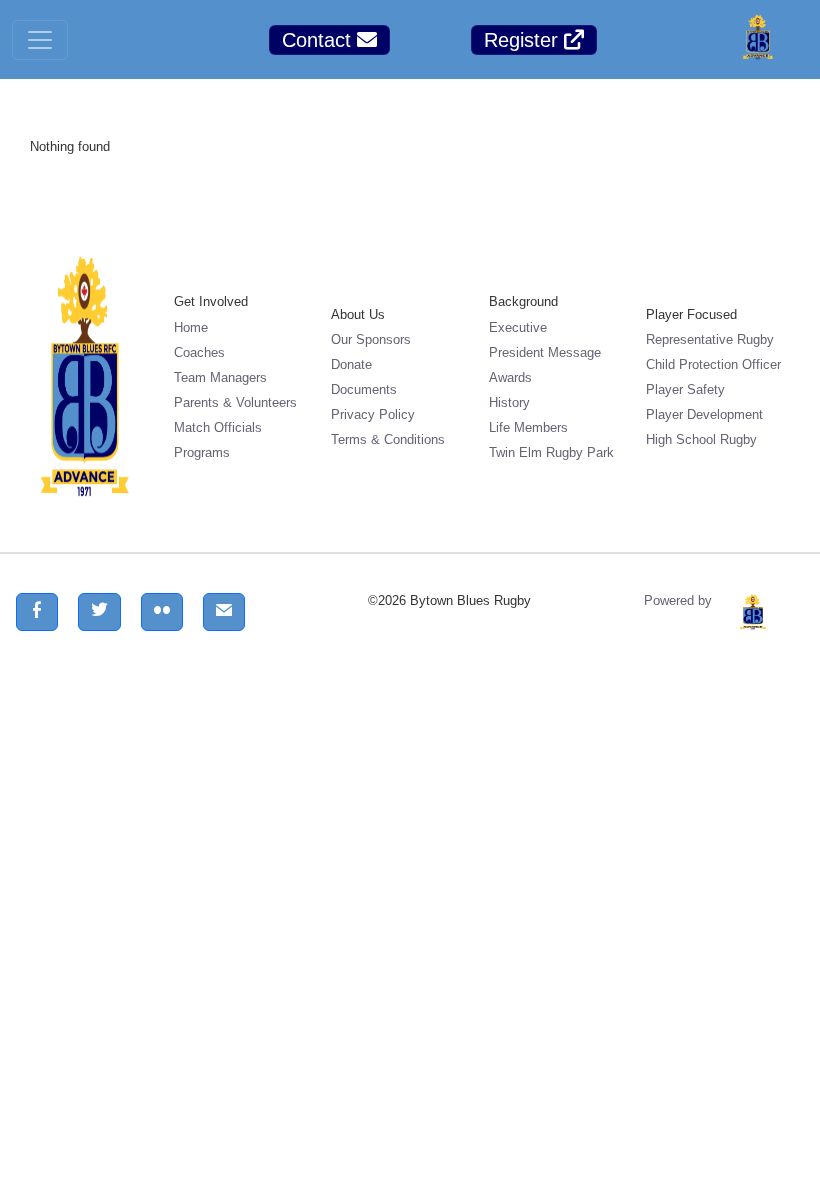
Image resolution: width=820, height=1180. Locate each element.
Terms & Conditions (388, 439)
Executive (518, 327)
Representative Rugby (710, 339)
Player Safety (685, 389)
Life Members (528, 427)
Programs (202, 452)
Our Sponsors (371, 339)
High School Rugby (701, 439)
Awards (510, 377)
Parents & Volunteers (235, 402)
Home (191, 327)
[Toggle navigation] (40, 40)
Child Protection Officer (713, 364)
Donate (351, 364)
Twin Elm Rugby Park (551, 452)
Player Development (704, 414)
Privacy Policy (373, 414)
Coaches (199, 352)
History (509, 402)
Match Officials (218, 427)
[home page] (758, 39)
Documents (364, 389)
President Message (545, 352)
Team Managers (220, 377)
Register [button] (524, 40)
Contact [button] (319, 40)
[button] (37, 612)
